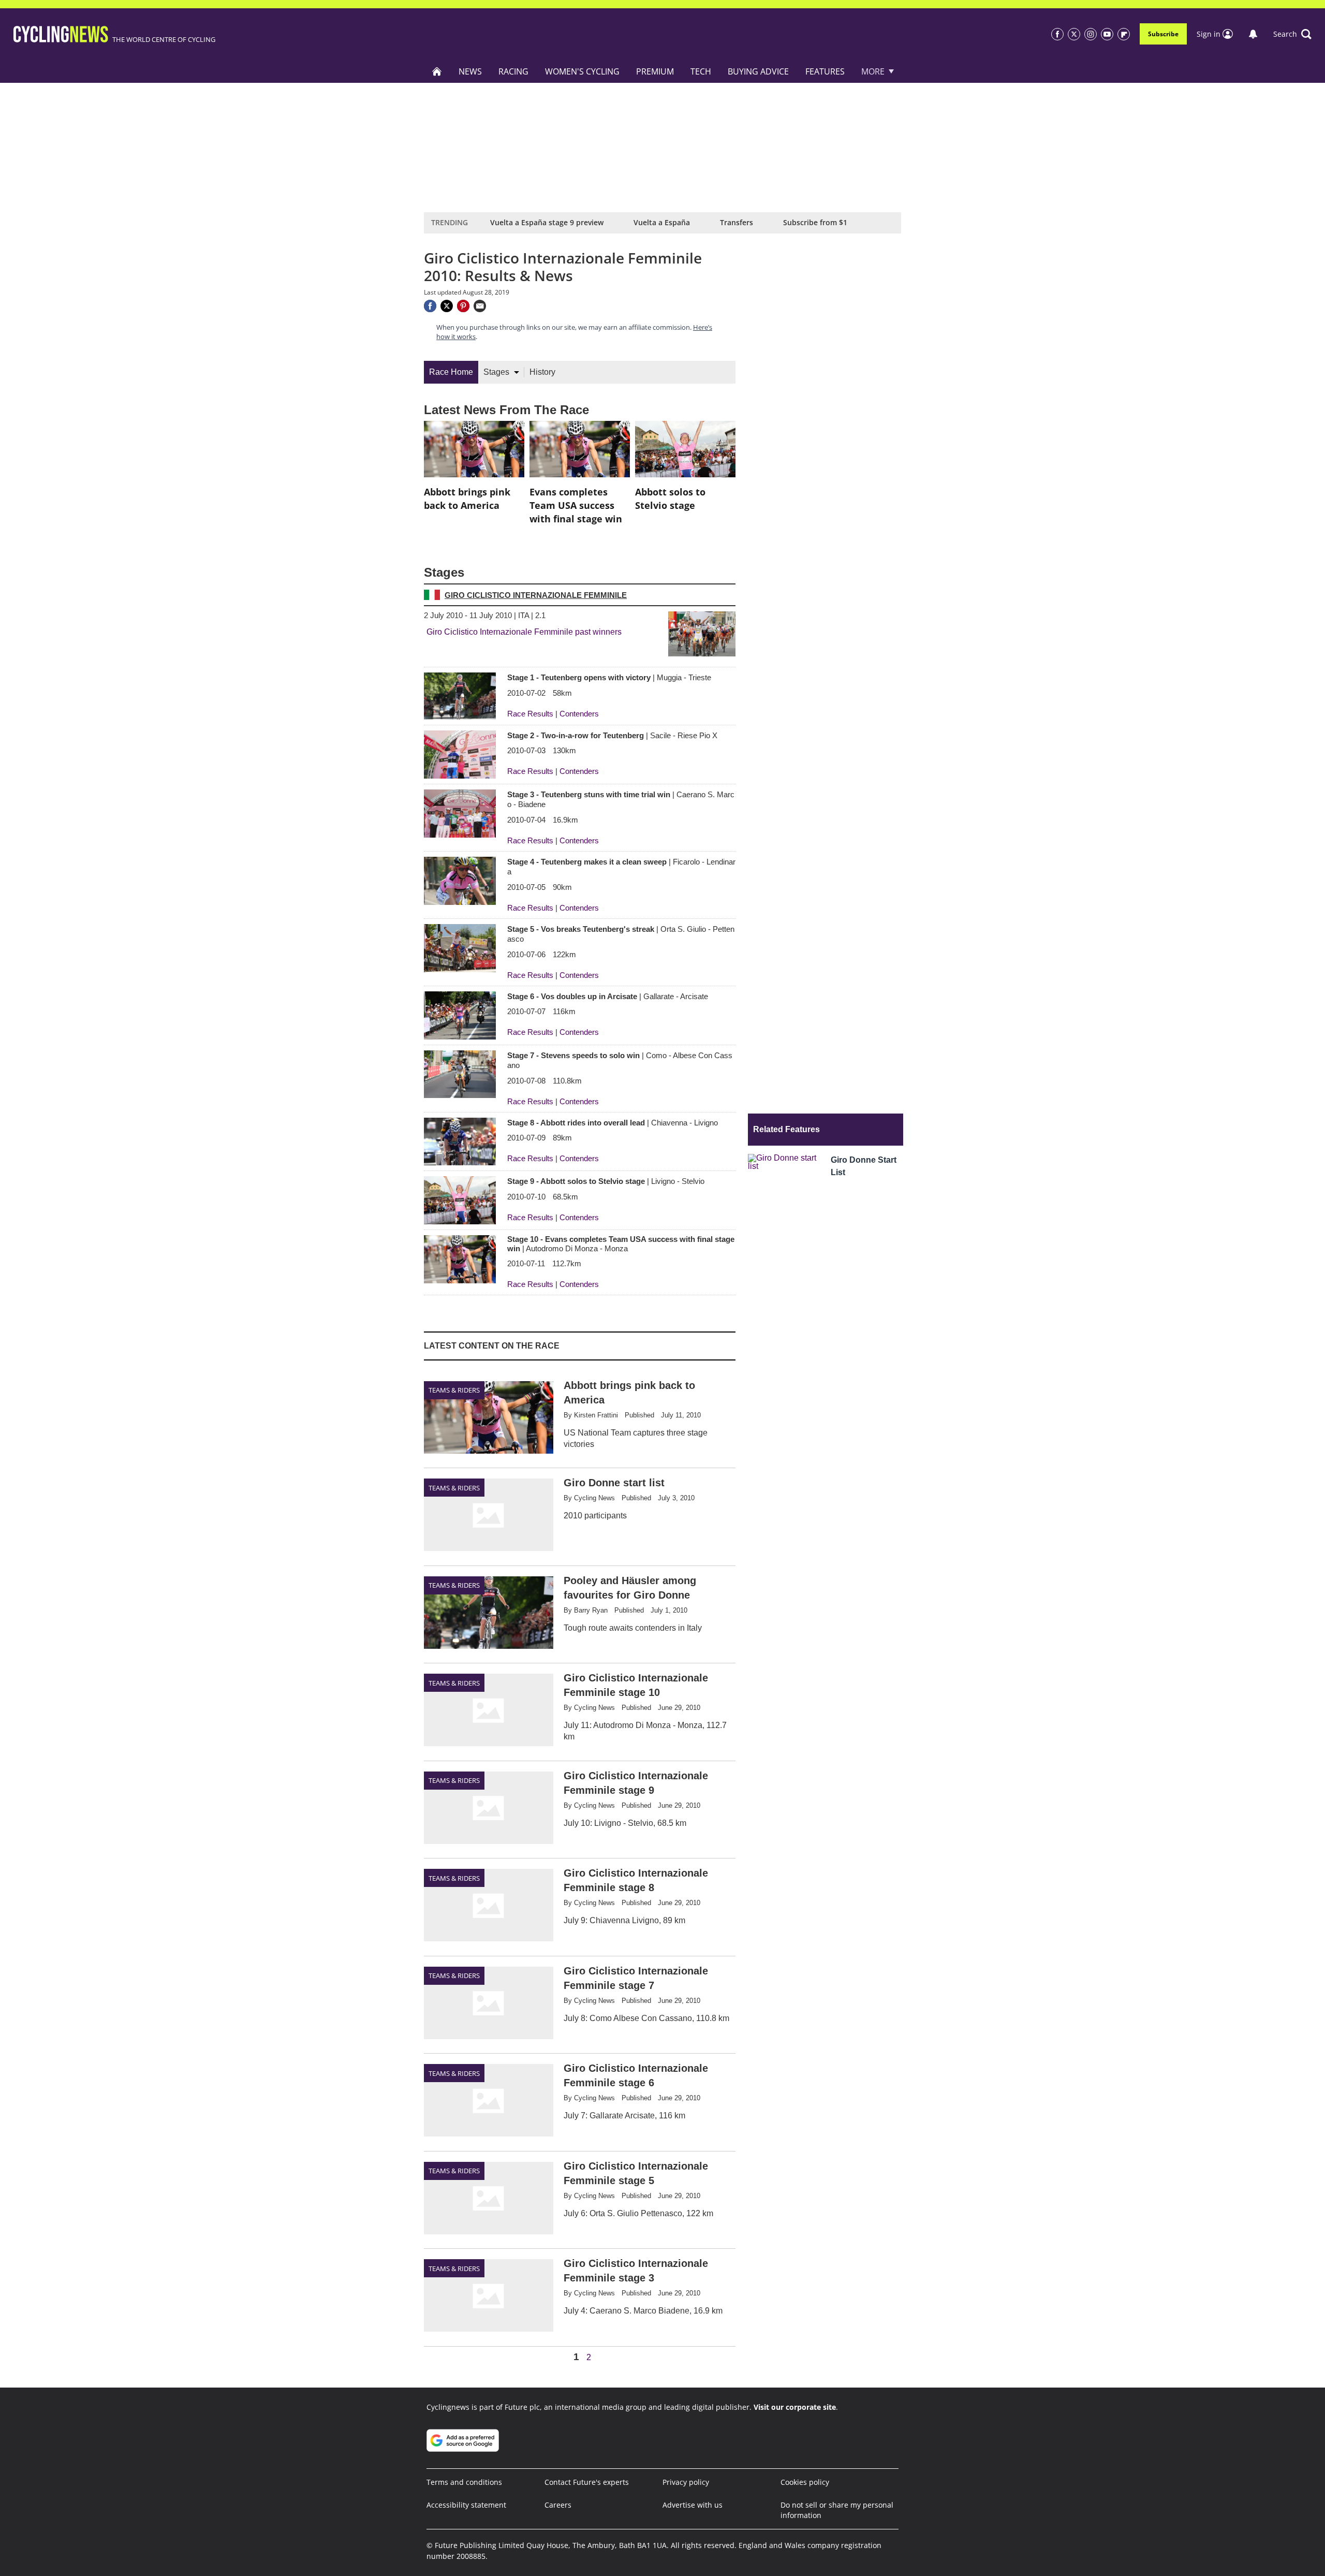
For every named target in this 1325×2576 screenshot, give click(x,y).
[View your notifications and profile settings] (1253, 34)
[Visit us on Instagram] (1091, 34)
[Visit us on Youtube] (1107, 34)
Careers (558, 2505)
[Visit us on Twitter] (1074, 34)
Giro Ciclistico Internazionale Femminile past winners (524, 632)
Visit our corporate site (795, 2407)
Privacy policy (686, 2482)
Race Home (451, 372)
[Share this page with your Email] (480, 306)
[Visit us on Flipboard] (1124, 34)
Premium (655, 71)
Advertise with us (693, 2505)
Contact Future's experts (587, 2482)
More (873, 71)
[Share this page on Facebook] (430, 306)
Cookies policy (805, 2482)
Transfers (737, 222)
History (542, 372)
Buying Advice (758, 71)
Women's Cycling (582, 71)
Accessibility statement (466, 2505)
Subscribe (1163, 34)
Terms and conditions (464, 2482)
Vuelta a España (662, 222)
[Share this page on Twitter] (447, 306)
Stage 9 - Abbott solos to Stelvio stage (606, 1181)
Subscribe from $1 (815, 222)
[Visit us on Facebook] (1057, 34)
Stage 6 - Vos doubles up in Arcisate (608, 996)
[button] (1292, 34)
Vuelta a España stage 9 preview (547, 222)
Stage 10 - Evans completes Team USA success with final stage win (621, 1243)
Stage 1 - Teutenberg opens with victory (609, 677)
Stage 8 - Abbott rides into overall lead (613, 1123)
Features (825, 71)
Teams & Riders (454, 1390)
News (470, 71)
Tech (701, 71)
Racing (513, 71)
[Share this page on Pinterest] (463, 306)
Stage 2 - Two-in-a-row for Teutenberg (612, 735)
